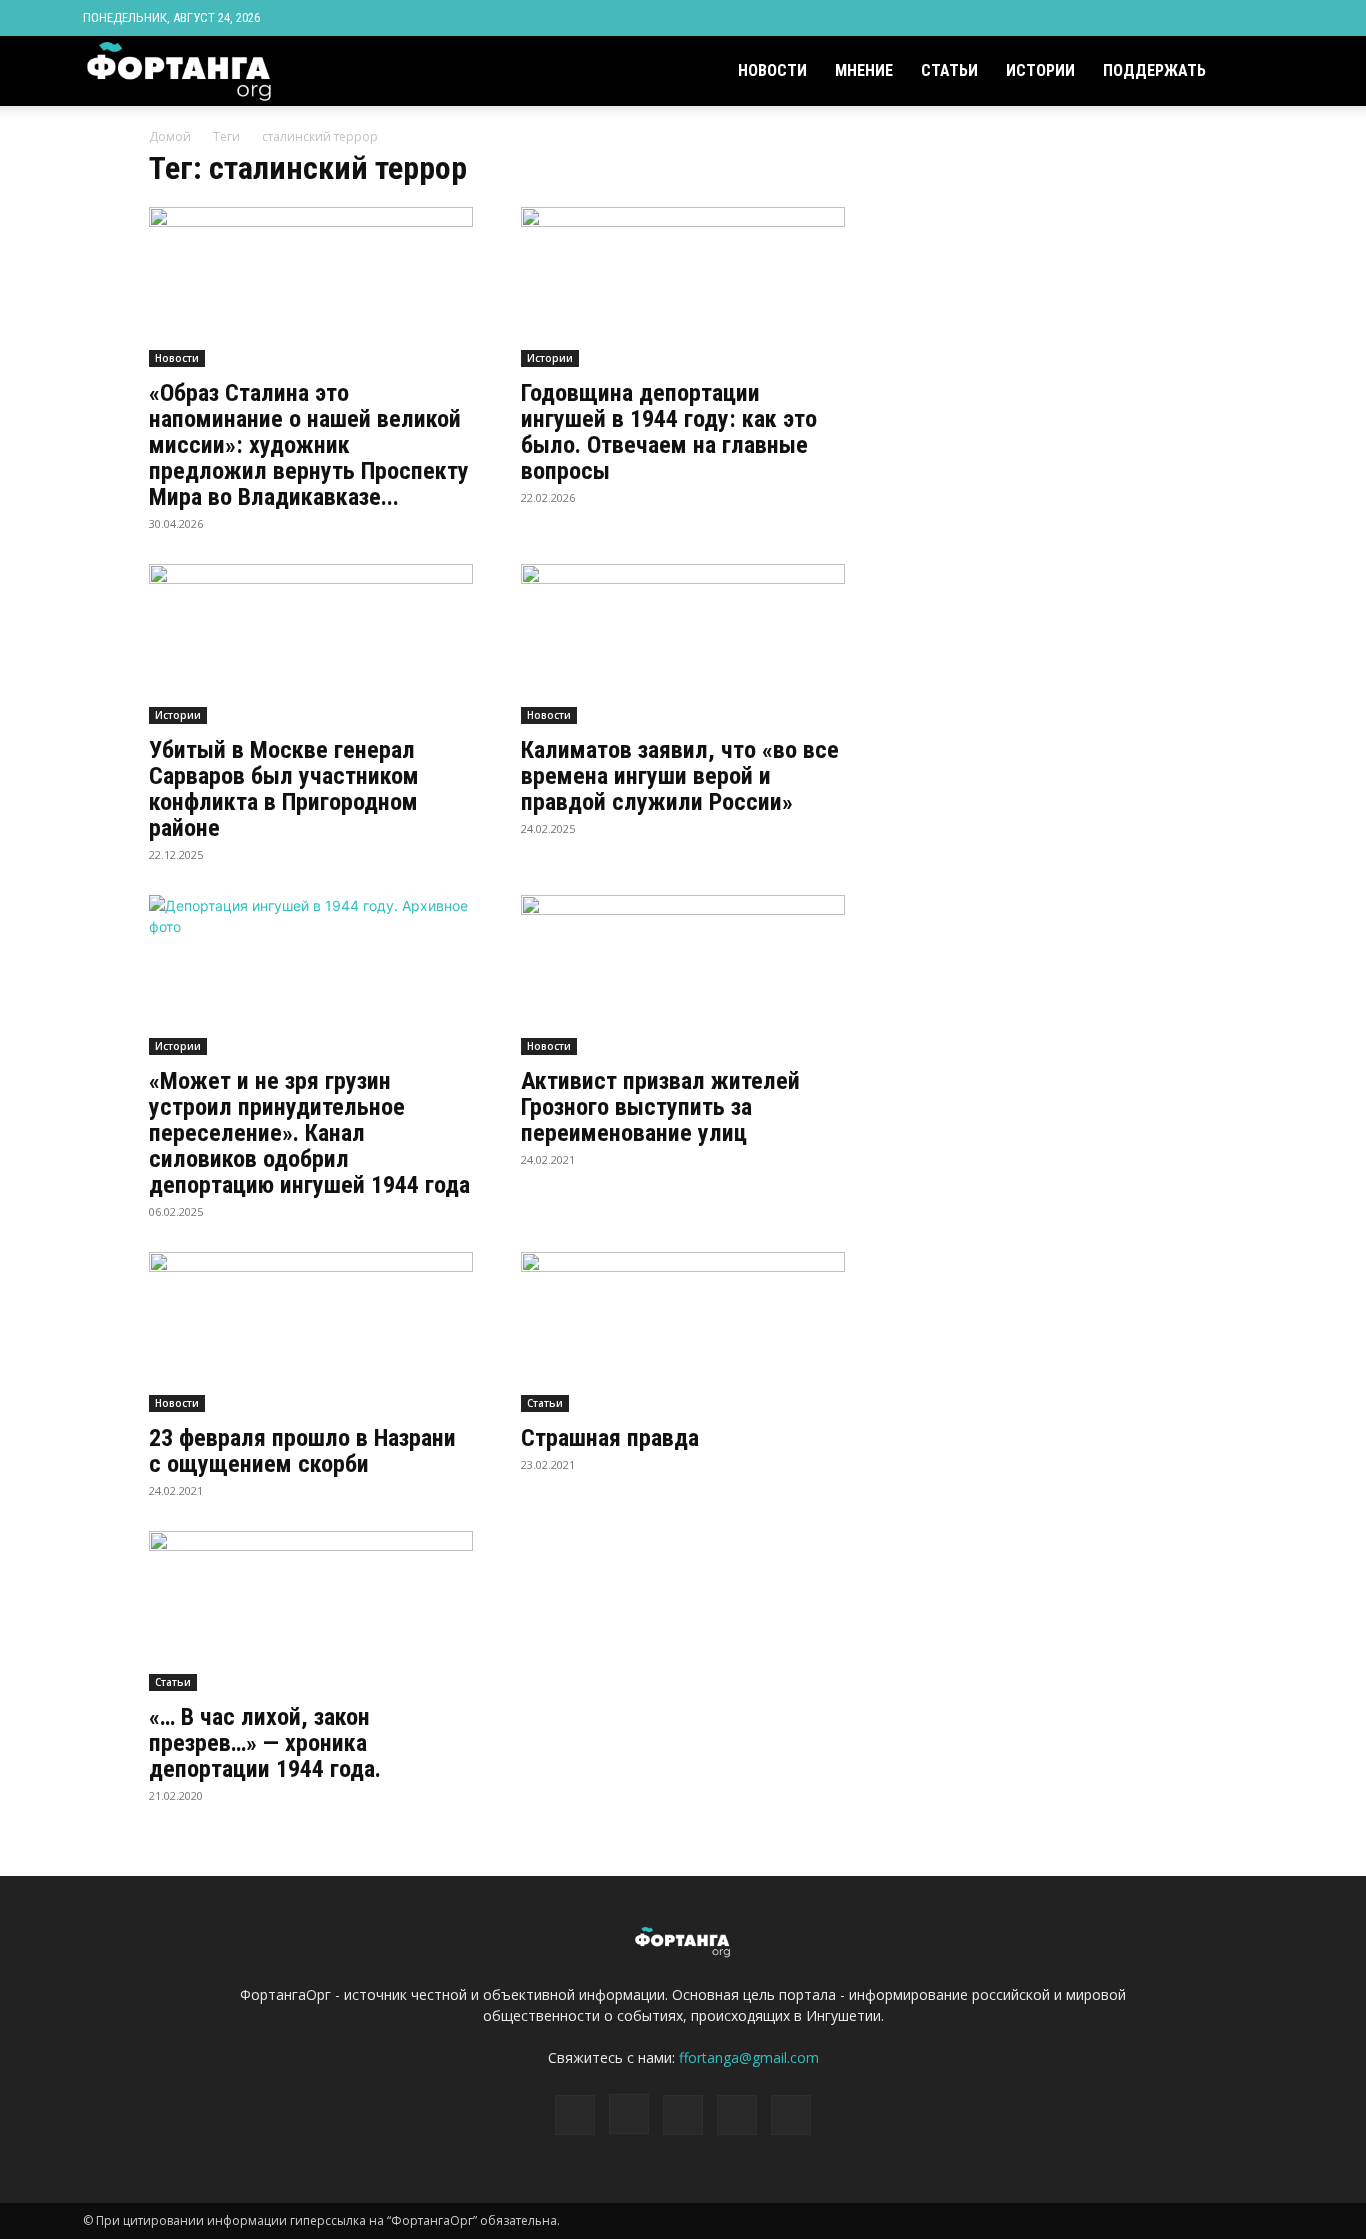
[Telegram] (1202, 18)
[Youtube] (1268, 18)
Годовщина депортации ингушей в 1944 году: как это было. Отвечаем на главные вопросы (669, 432)
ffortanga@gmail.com (749, 2057)
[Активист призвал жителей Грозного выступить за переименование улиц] (683, 975)
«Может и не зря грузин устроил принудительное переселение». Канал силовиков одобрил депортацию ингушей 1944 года (309, 1133)
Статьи (949, 70)
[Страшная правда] (683, 1332)
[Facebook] (1136, 18)
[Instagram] (1169, 18)
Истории (1040, 70)
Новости (772, 70)
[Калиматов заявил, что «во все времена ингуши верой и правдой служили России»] (683, 644)
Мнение (864, 70)
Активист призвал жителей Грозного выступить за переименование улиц (660, 1107)
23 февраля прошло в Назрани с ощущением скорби (302, 1451)
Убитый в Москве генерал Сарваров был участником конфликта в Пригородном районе (284, 789)
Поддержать (1154, 70)
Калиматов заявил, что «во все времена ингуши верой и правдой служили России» (680, 776)
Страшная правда (610, 1438)
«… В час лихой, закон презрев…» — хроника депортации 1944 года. (265, 1743)
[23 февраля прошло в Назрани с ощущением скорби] (311, 1332)
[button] (1259, 72)
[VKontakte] (1235, 18)
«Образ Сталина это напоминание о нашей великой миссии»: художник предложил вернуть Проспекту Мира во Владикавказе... (309, 445)
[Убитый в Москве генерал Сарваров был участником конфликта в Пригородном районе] (311, 644)
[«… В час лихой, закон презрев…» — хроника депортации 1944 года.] (311, 1611)
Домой (170, 136)
